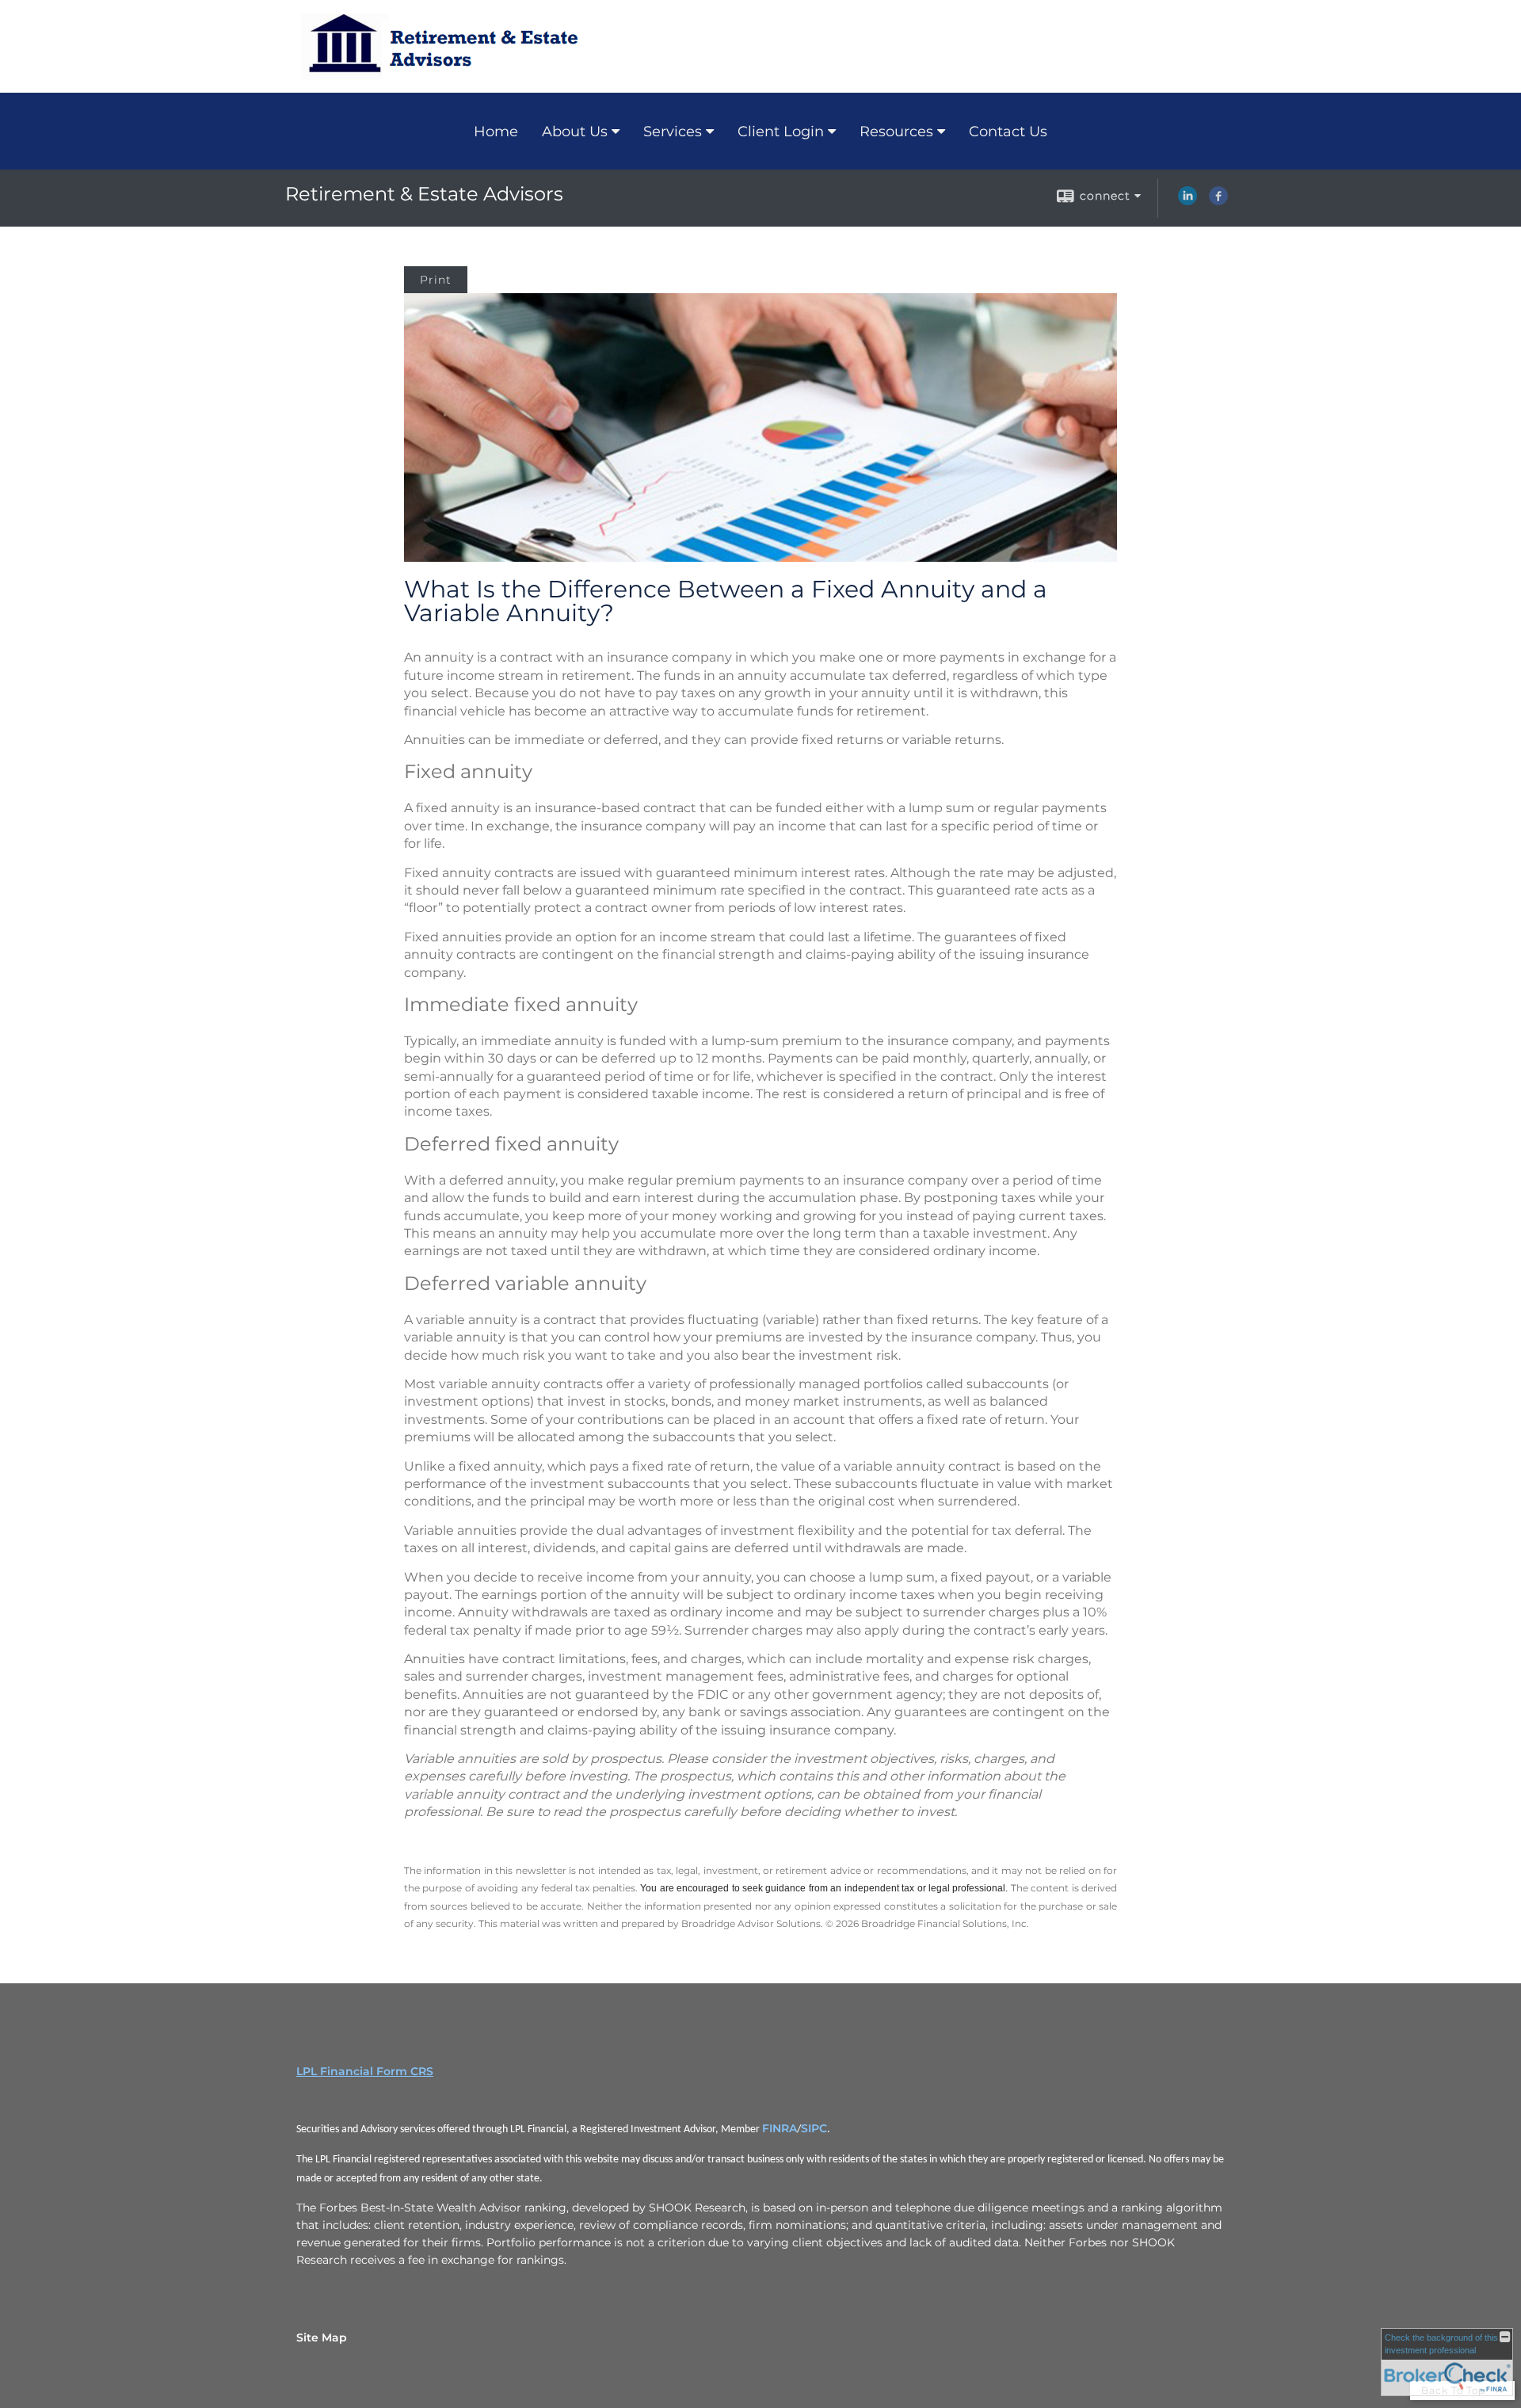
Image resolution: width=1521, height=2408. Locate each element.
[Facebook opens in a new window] (1218, 201)
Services (673, 132)
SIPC (814, 2128)
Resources (896, 132)
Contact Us (1008, 132)
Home (496, 132)
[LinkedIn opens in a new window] (1187, 201)
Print (436, 280)
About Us (575, 132)
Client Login (781, 132)
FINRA (780, 2128)
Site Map (322, 2337)
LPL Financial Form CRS (365, 2071)
